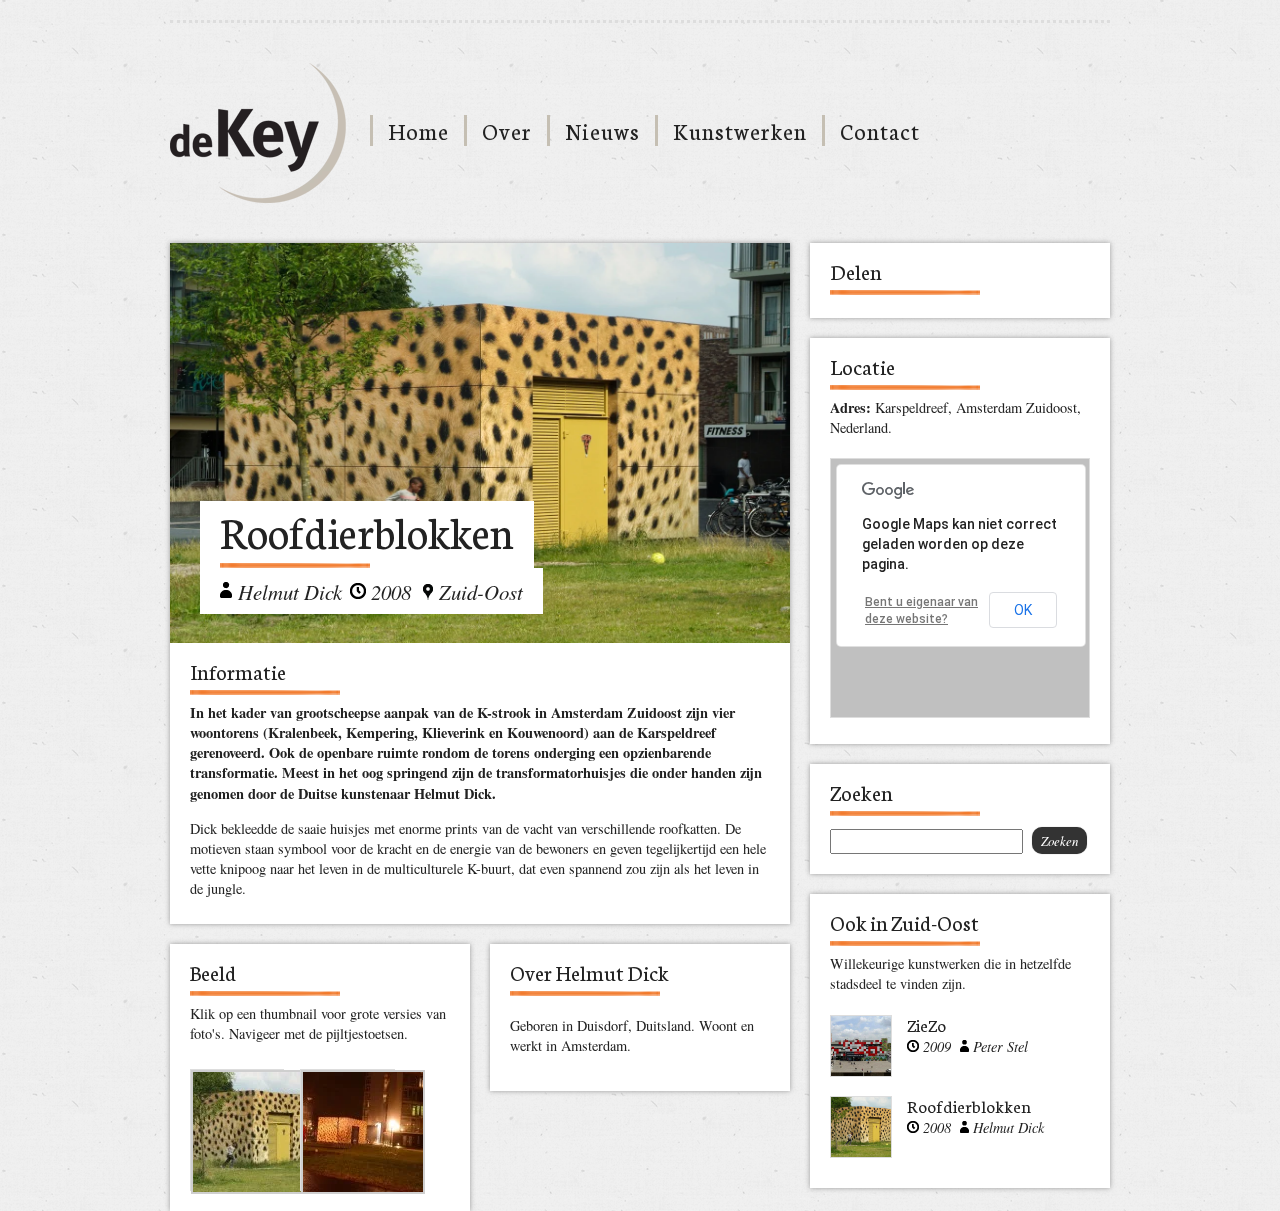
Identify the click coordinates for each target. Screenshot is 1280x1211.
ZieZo (926, 1024)
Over (507, 130)
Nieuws (602, 130)
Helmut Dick (290, 592)
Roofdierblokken (969, 1105)
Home (418, 130)
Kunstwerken (740, 130)
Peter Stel (1000, 1046)
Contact (880, 130)
